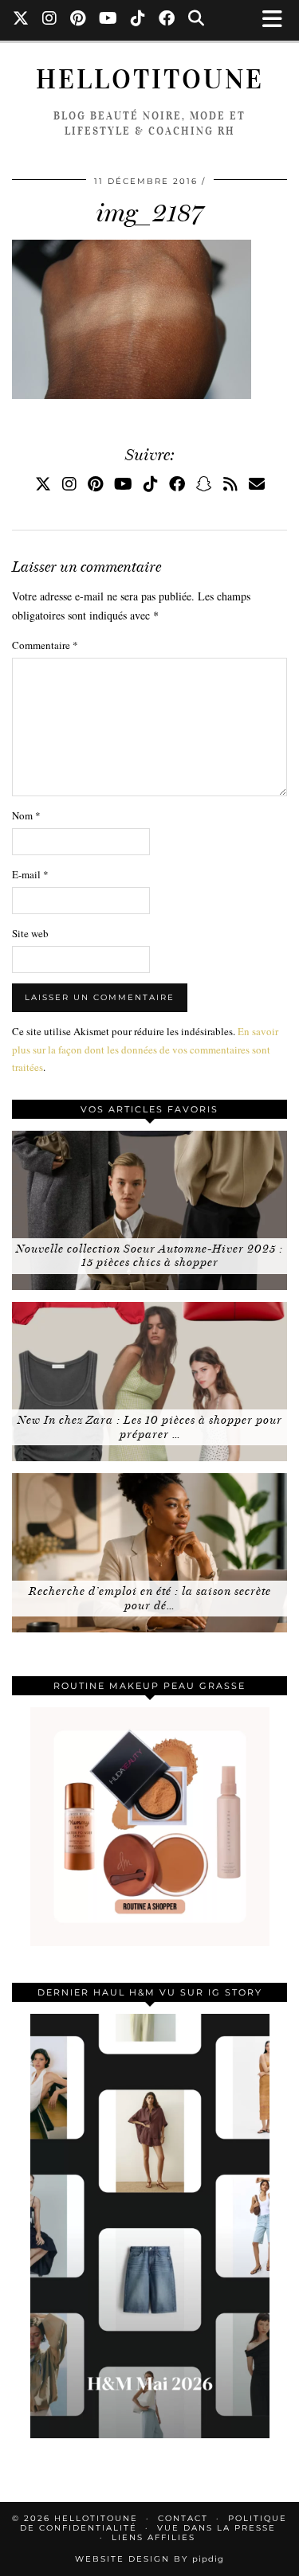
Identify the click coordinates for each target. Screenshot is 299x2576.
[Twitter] (21, 20)
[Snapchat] (204, 484)
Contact (183, 2518)
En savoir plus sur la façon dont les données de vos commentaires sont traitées (145, 1049)
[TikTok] (138, 20)
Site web (30, 933)
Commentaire (45, 645)
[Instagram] (50, 20)
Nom (26, 815)
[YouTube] (108, 20)
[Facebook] (167, 20)
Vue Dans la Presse (216, 2528)
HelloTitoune (150, 79)
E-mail (30, 874)
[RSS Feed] (230, 484)
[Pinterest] (78, 20)
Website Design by (149, 2559)
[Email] (257, 484)
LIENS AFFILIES (153, 2537)
